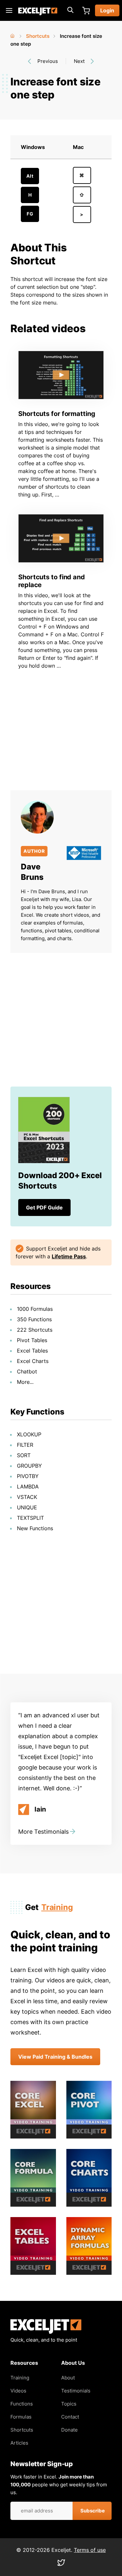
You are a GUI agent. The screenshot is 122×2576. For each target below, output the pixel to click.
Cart (86, 10)
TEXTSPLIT (30, 1518)
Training (57, 1907)
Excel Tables (32, 1351)
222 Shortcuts (35, 1330)
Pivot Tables (32, 1340)
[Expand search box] (70, 10)
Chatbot (27, 1371)
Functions (22, 2404)
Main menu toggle (9, 10)
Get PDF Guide (44, 1207)
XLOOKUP (29, 1434)
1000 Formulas (35, 1309)
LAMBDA (28, 1487)
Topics (69, 2404)
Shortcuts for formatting (57, 414)
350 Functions (34, 1319)
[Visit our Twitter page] (61, 2564)
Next (79, 61)
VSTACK (27, 1497)
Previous (48, 61)
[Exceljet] (46, 2332)
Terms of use (90, 2550)
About (68, 2378)
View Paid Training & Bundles (55, 2057)
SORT (24, 1455)
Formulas (21, 2417)
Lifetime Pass (69, 1256)
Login (107, 10)
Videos (18, 2391)
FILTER (25, 1445)
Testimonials (76, 2391)
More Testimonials (43, 1832)
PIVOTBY (28, 1476)
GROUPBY (29, 1466)
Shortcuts (38, 36)
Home (13, 35)
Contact (70, 2417)
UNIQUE (27, 1507)
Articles (19, 2443)
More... (25, 1382)
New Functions (35, 1528)
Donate (69, 2430)
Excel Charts (33, 1361)
